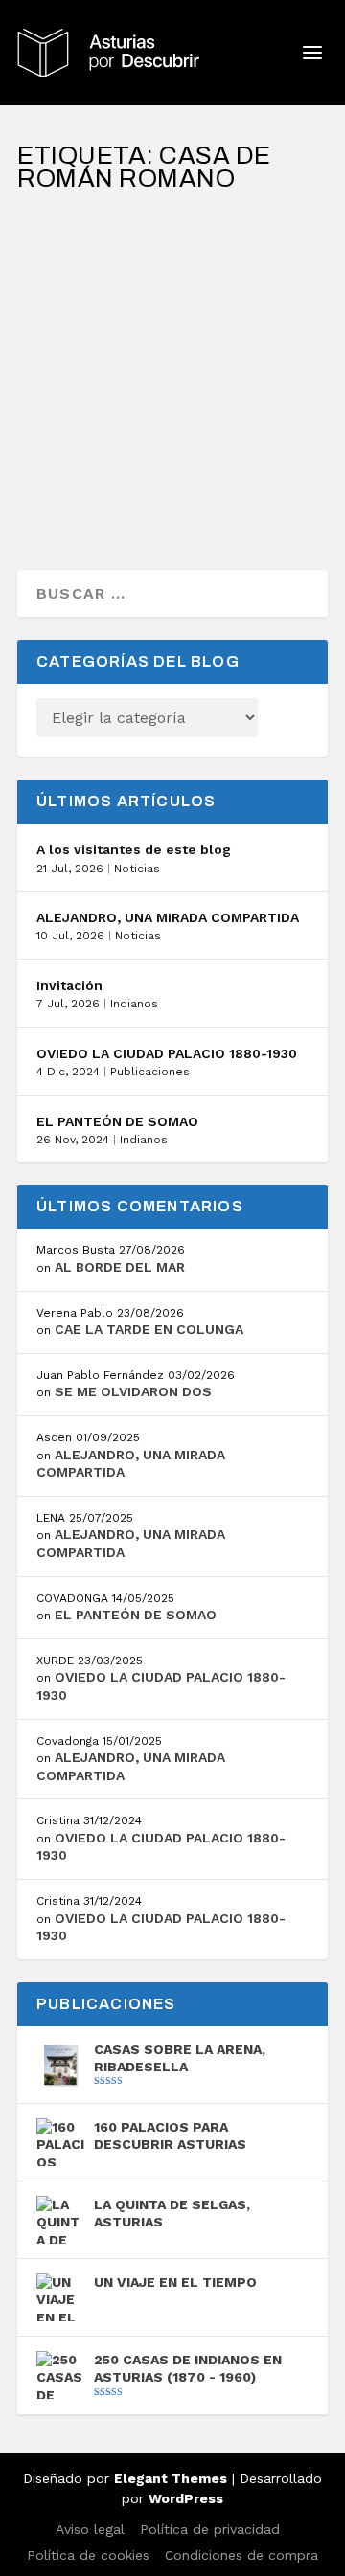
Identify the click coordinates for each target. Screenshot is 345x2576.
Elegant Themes (171, 2478)
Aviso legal (90, 2529)
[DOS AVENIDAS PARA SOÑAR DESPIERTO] (172, 232)
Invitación (69, 985)
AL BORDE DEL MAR (120, 1267)
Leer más (86, 486)
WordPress (186, 2498)
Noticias (137, 869)
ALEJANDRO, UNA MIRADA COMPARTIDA (168, 917)
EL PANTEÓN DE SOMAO (117, 1121)
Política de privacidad (210, 2529)
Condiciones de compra (241, 2555)
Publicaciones (150, 1072)
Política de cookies (88, 2555)
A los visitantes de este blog (134, 849)
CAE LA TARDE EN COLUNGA (149, 1329)
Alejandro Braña (106, 336)
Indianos (134, 1004)
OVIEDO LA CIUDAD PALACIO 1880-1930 (167, 1053)
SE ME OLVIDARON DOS (133, 1391)
